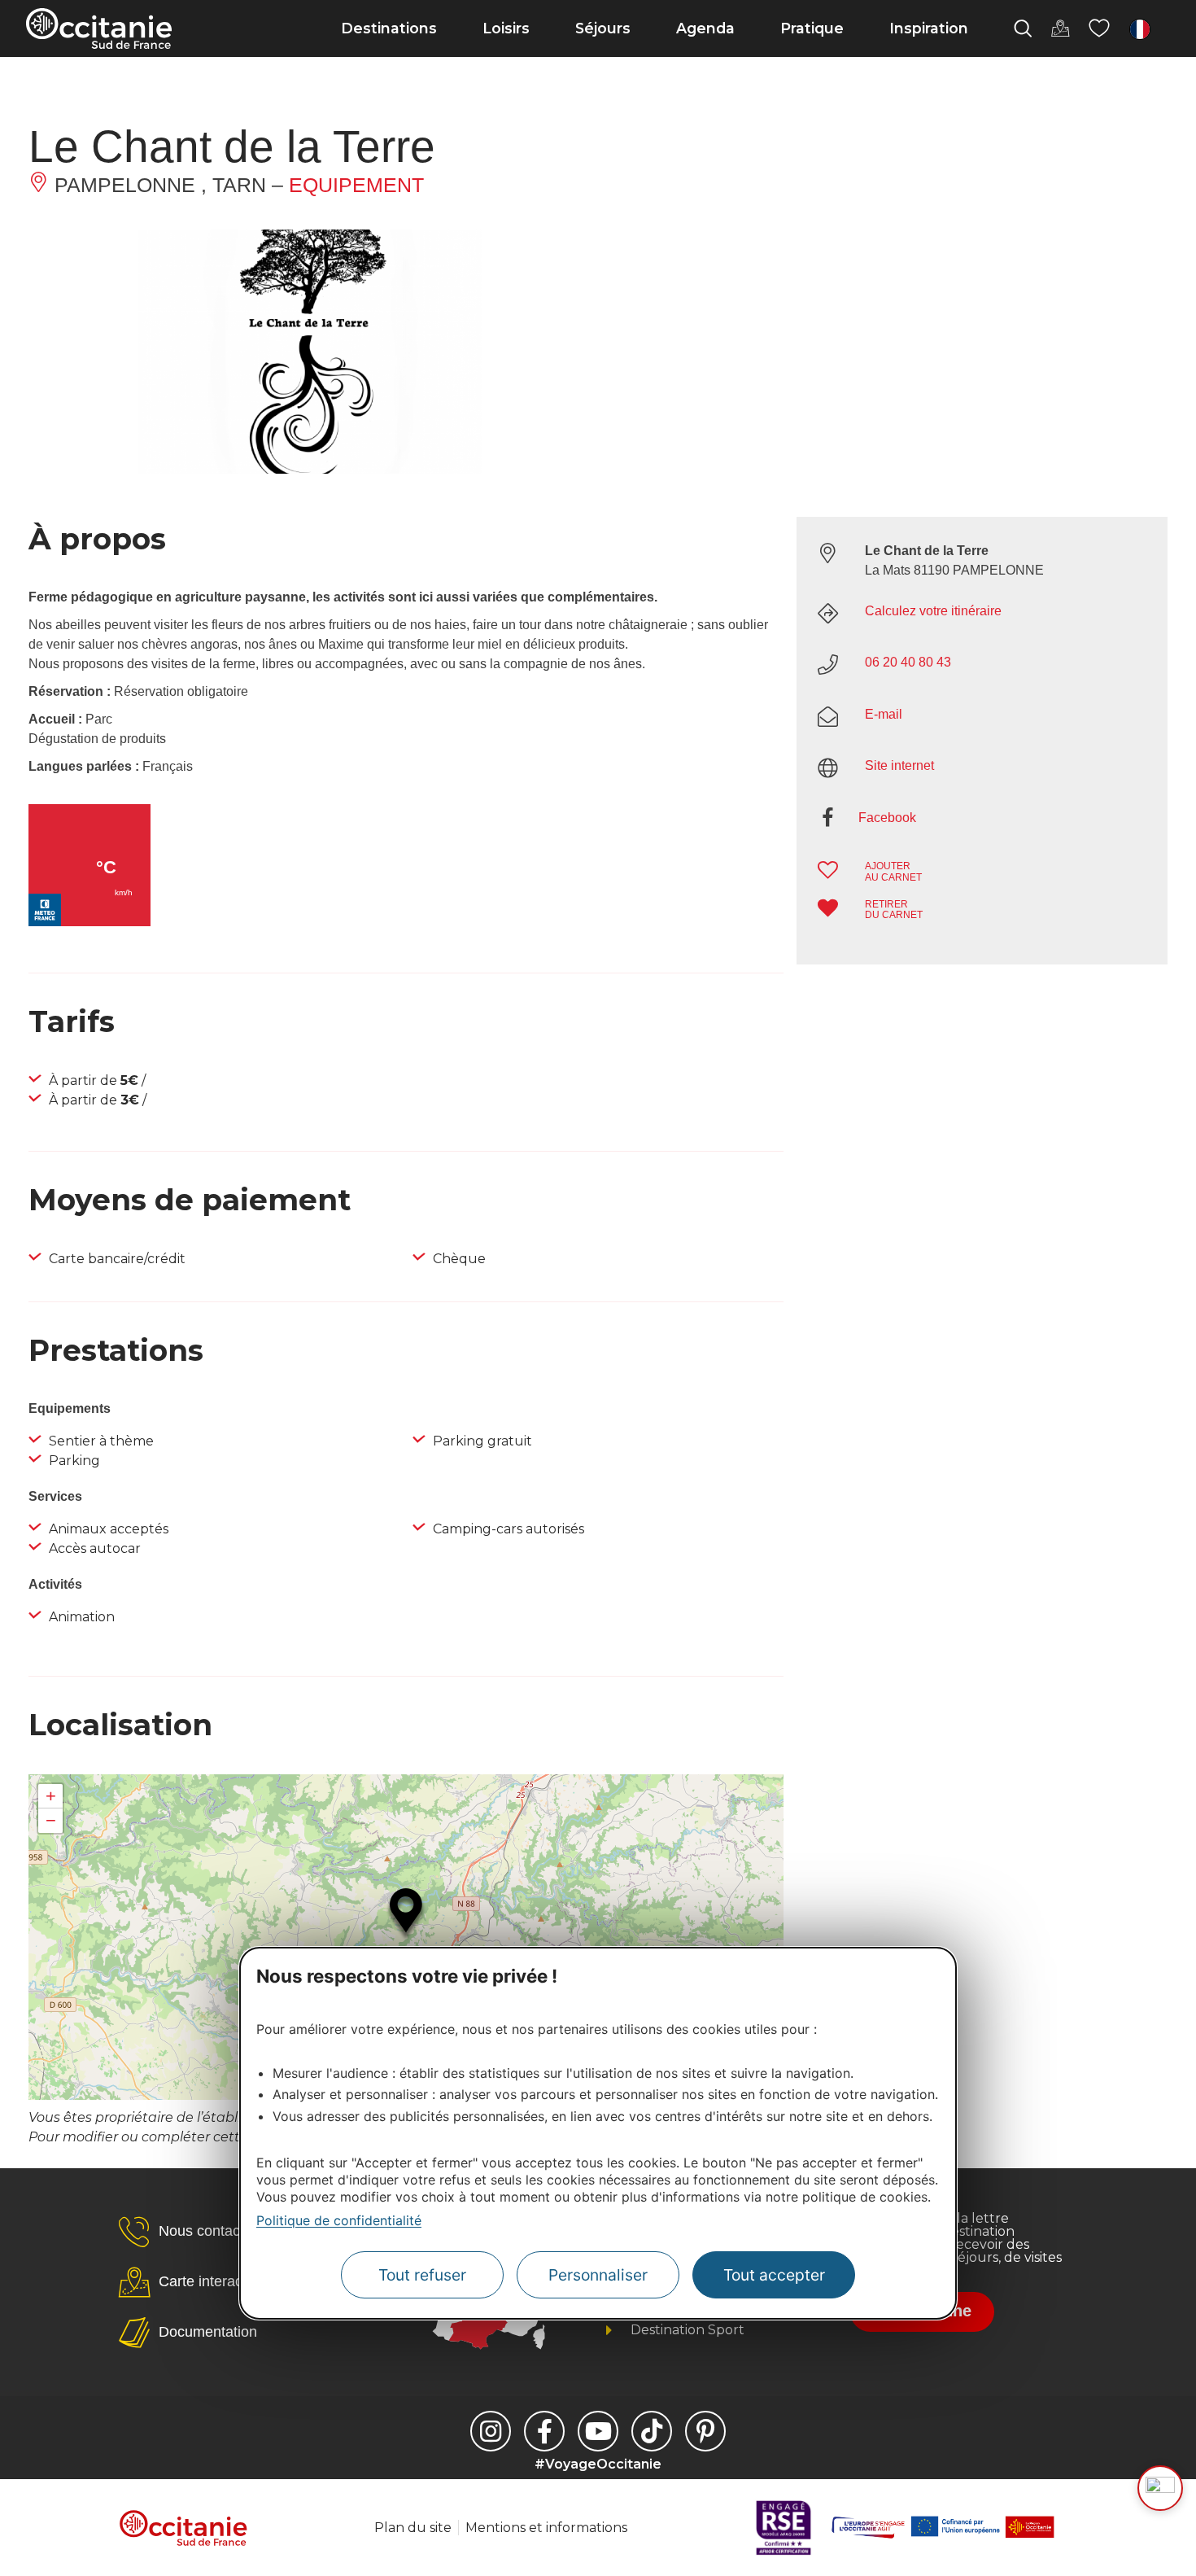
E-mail (884, 714)
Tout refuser (422, 2276)
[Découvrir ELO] (1160, 2488)
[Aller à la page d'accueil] (99, 28)
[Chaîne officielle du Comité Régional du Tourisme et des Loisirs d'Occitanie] (598, 2431)
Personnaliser (598, 2276)
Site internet (899, 765)
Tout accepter (774, 2276)
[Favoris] (1099, 28)
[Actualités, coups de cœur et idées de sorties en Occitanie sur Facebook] (544, 2431)
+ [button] (51, 1796)
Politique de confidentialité (339, 2220)
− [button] (51, 1820)
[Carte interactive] (1060, 28)
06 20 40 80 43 (908, 662)
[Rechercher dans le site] (1023, 28)
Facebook (887, 818)
